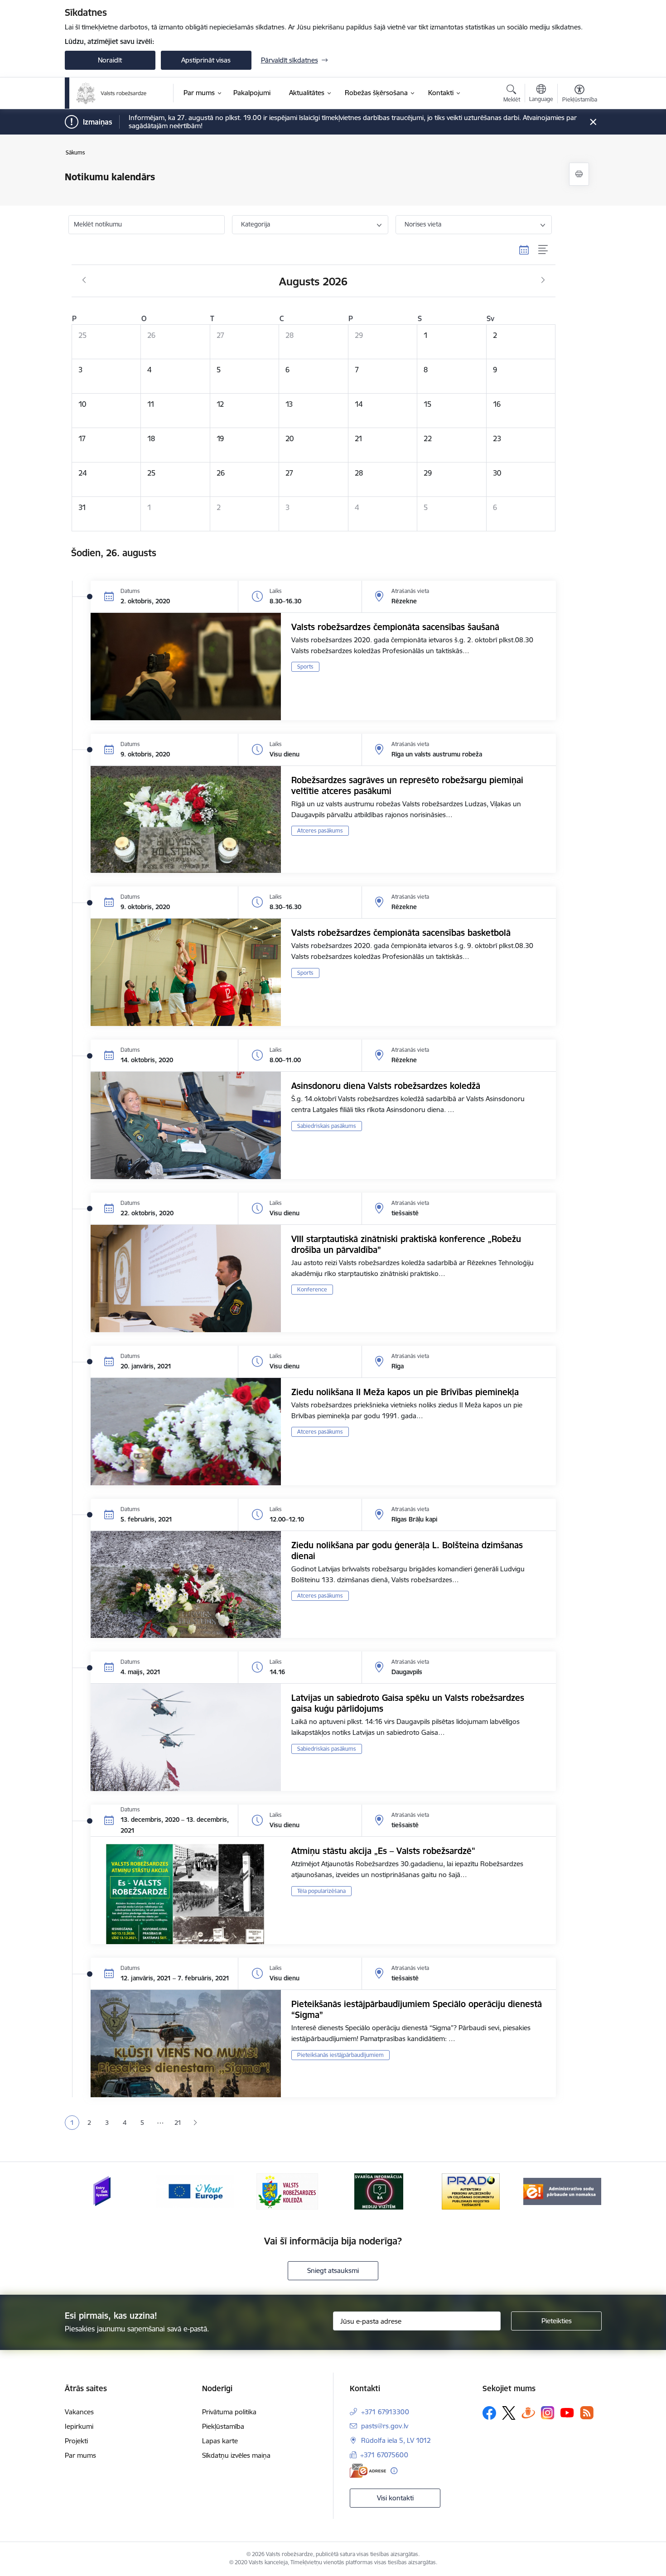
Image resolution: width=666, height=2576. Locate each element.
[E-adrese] (368, 2471)
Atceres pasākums (320, 831)
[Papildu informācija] (394, 2471)
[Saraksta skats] (543, 250)
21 (178, 2123)
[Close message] (593, 122)
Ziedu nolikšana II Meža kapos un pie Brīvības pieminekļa (405, 1392)
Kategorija (256, 224)
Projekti (76, 2441)
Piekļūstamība (223, 2426)
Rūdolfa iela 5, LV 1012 (396, 2440)
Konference (312, 1289)
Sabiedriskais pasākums (327, 1126)
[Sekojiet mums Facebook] (489, 2413)
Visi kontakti (395, 2498)
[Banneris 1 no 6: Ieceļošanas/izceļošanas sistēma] (104, 2191)
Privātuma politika (229, 2412)
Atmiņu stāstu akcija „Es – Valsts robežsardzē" (383, 1851)
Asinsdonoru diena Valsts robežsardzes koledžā (386, 1086)
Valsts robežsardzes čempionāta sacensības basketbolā (401, 933)
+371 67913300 (385, 2412)
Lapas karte (220, 2441)
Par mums (80, 2455)
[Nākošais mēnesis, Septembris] (543, 280)
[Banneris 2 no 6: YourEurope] (195, 2191)
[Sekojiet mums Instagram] (548, 2413)
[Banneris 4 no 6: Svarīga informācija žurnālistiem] (379, 2191)
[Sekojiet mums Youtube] (567, 2412)
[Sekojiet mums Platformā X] (509, 2413)
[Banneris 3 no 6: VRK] (287, 2191)
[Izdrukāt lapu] (579, 174)
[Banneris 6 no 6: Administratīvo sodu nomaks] (562, 2191)
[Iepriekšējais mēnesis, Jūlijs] (84, 280)
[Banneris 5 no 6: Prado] (471, 2191)
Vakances (79, 2412)
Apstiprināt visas (206, 60)
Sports (305, 667)
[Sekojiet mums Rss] (587, 2413)
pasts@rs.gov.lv (385, 2426)
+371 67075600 (384, 2455)
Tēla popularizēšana (321, 1891)
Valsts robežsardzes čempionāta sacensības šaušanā (395, 627)
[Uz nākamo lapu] (195, 2123)
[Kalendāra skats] (524, 250)
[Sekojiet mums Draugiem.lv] (528, 2413)
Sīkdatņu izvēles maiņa (236, 2455)
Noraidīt (110, 60)
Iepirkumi (79, 2426)
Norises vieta (423, 224)
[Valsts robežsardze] (112, 93)
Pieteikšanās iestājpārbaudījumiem (340, 2055)
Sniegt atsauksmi (333, 2270)
